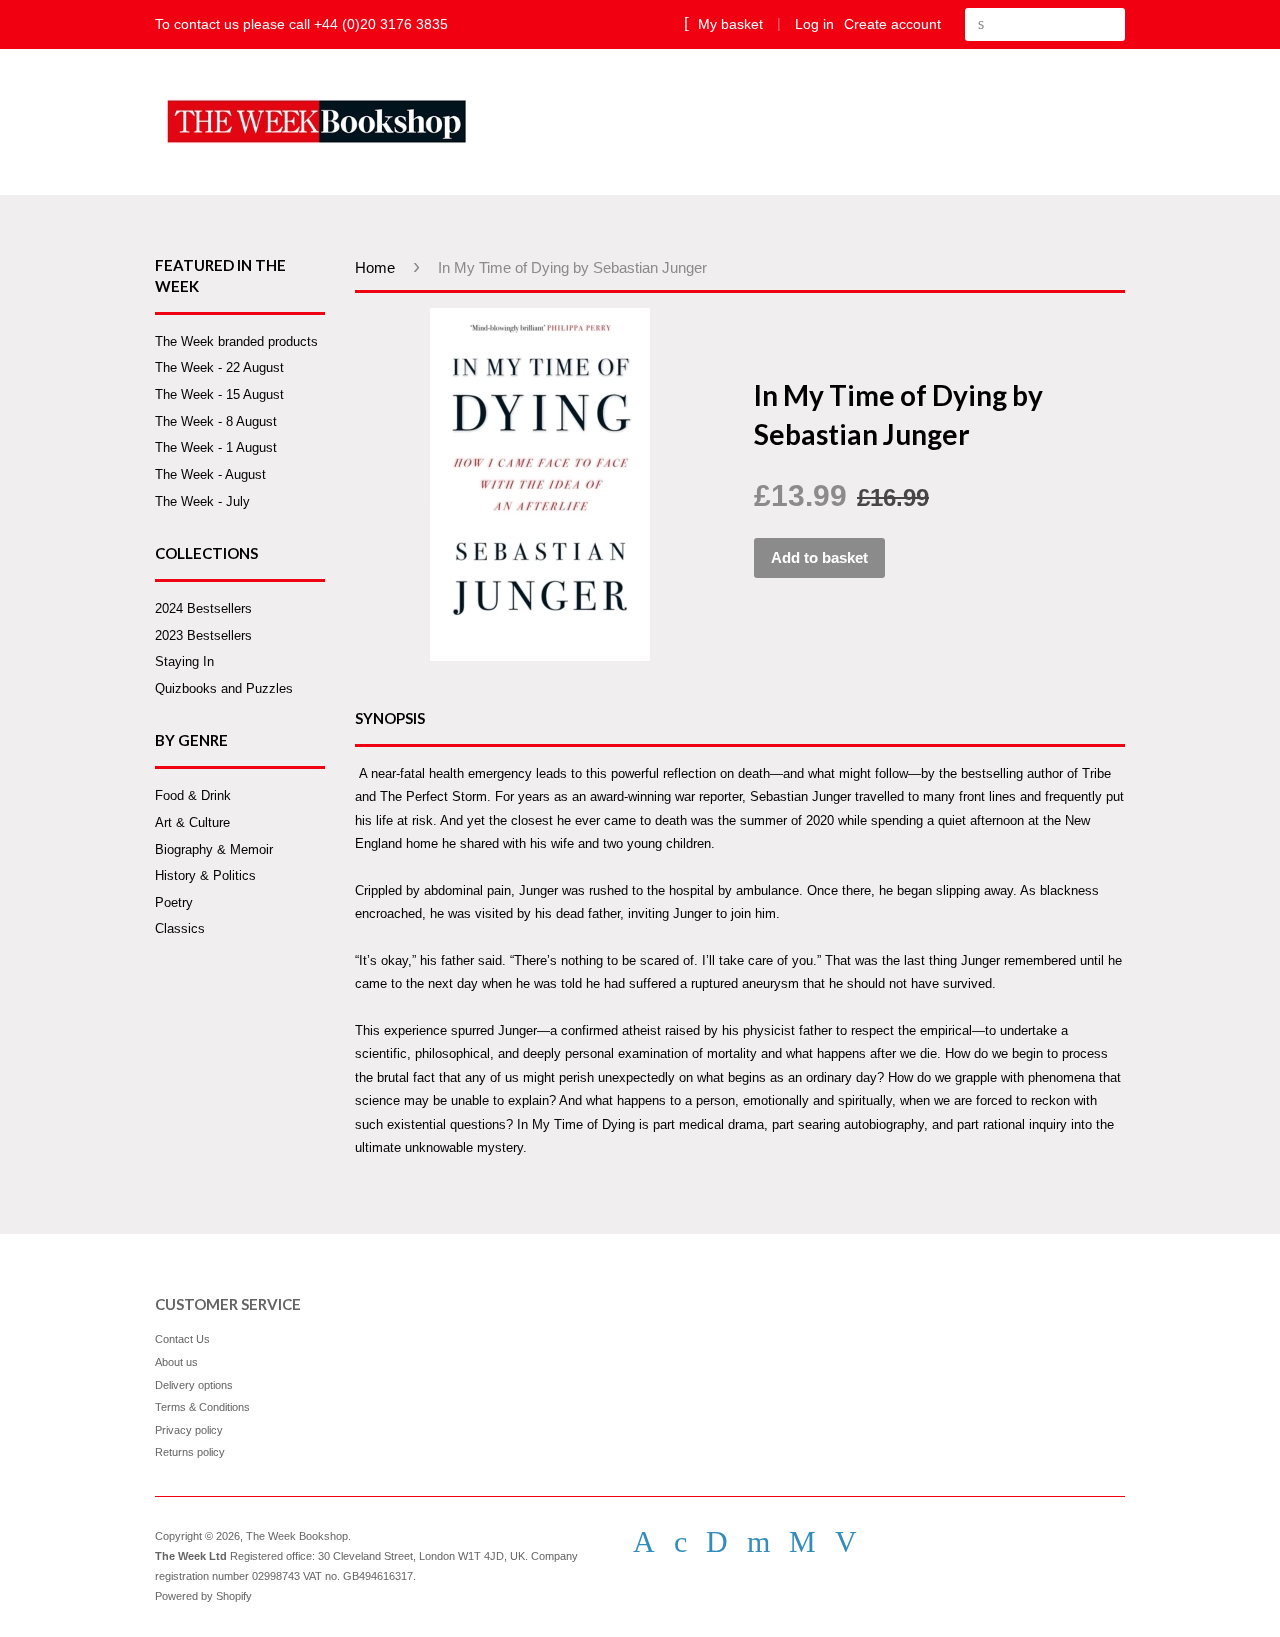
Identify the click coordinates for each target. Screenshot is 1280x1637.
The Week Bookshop (297, 1536)
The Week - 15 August (219, 394)
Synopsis (390, 718)
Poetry (174, 902)
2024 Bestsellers (203, 608)
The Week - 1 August (216, 447)
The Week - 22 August (219, 367)
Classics (180, 928)
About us (176, 1362)
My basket (728, 24)
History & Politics (205, 875)
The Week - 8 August (216, 421)
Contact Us (182, 1339)
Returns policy (190, 1452)
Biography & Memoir (214, 849)
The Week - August (210, 474)
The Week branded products (236, 341)
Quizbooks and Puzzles (224, 688)
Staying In (184, 661)
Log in (814, 24)
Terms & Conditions (202, 1407)
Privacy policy (189, 1430)
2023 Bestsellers (203, 635)
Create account (892, 24)
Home (375, 267)
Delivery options (194, 1385)
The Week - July (202, 501)
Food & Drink (193, 795)
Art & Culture (192, 822)
